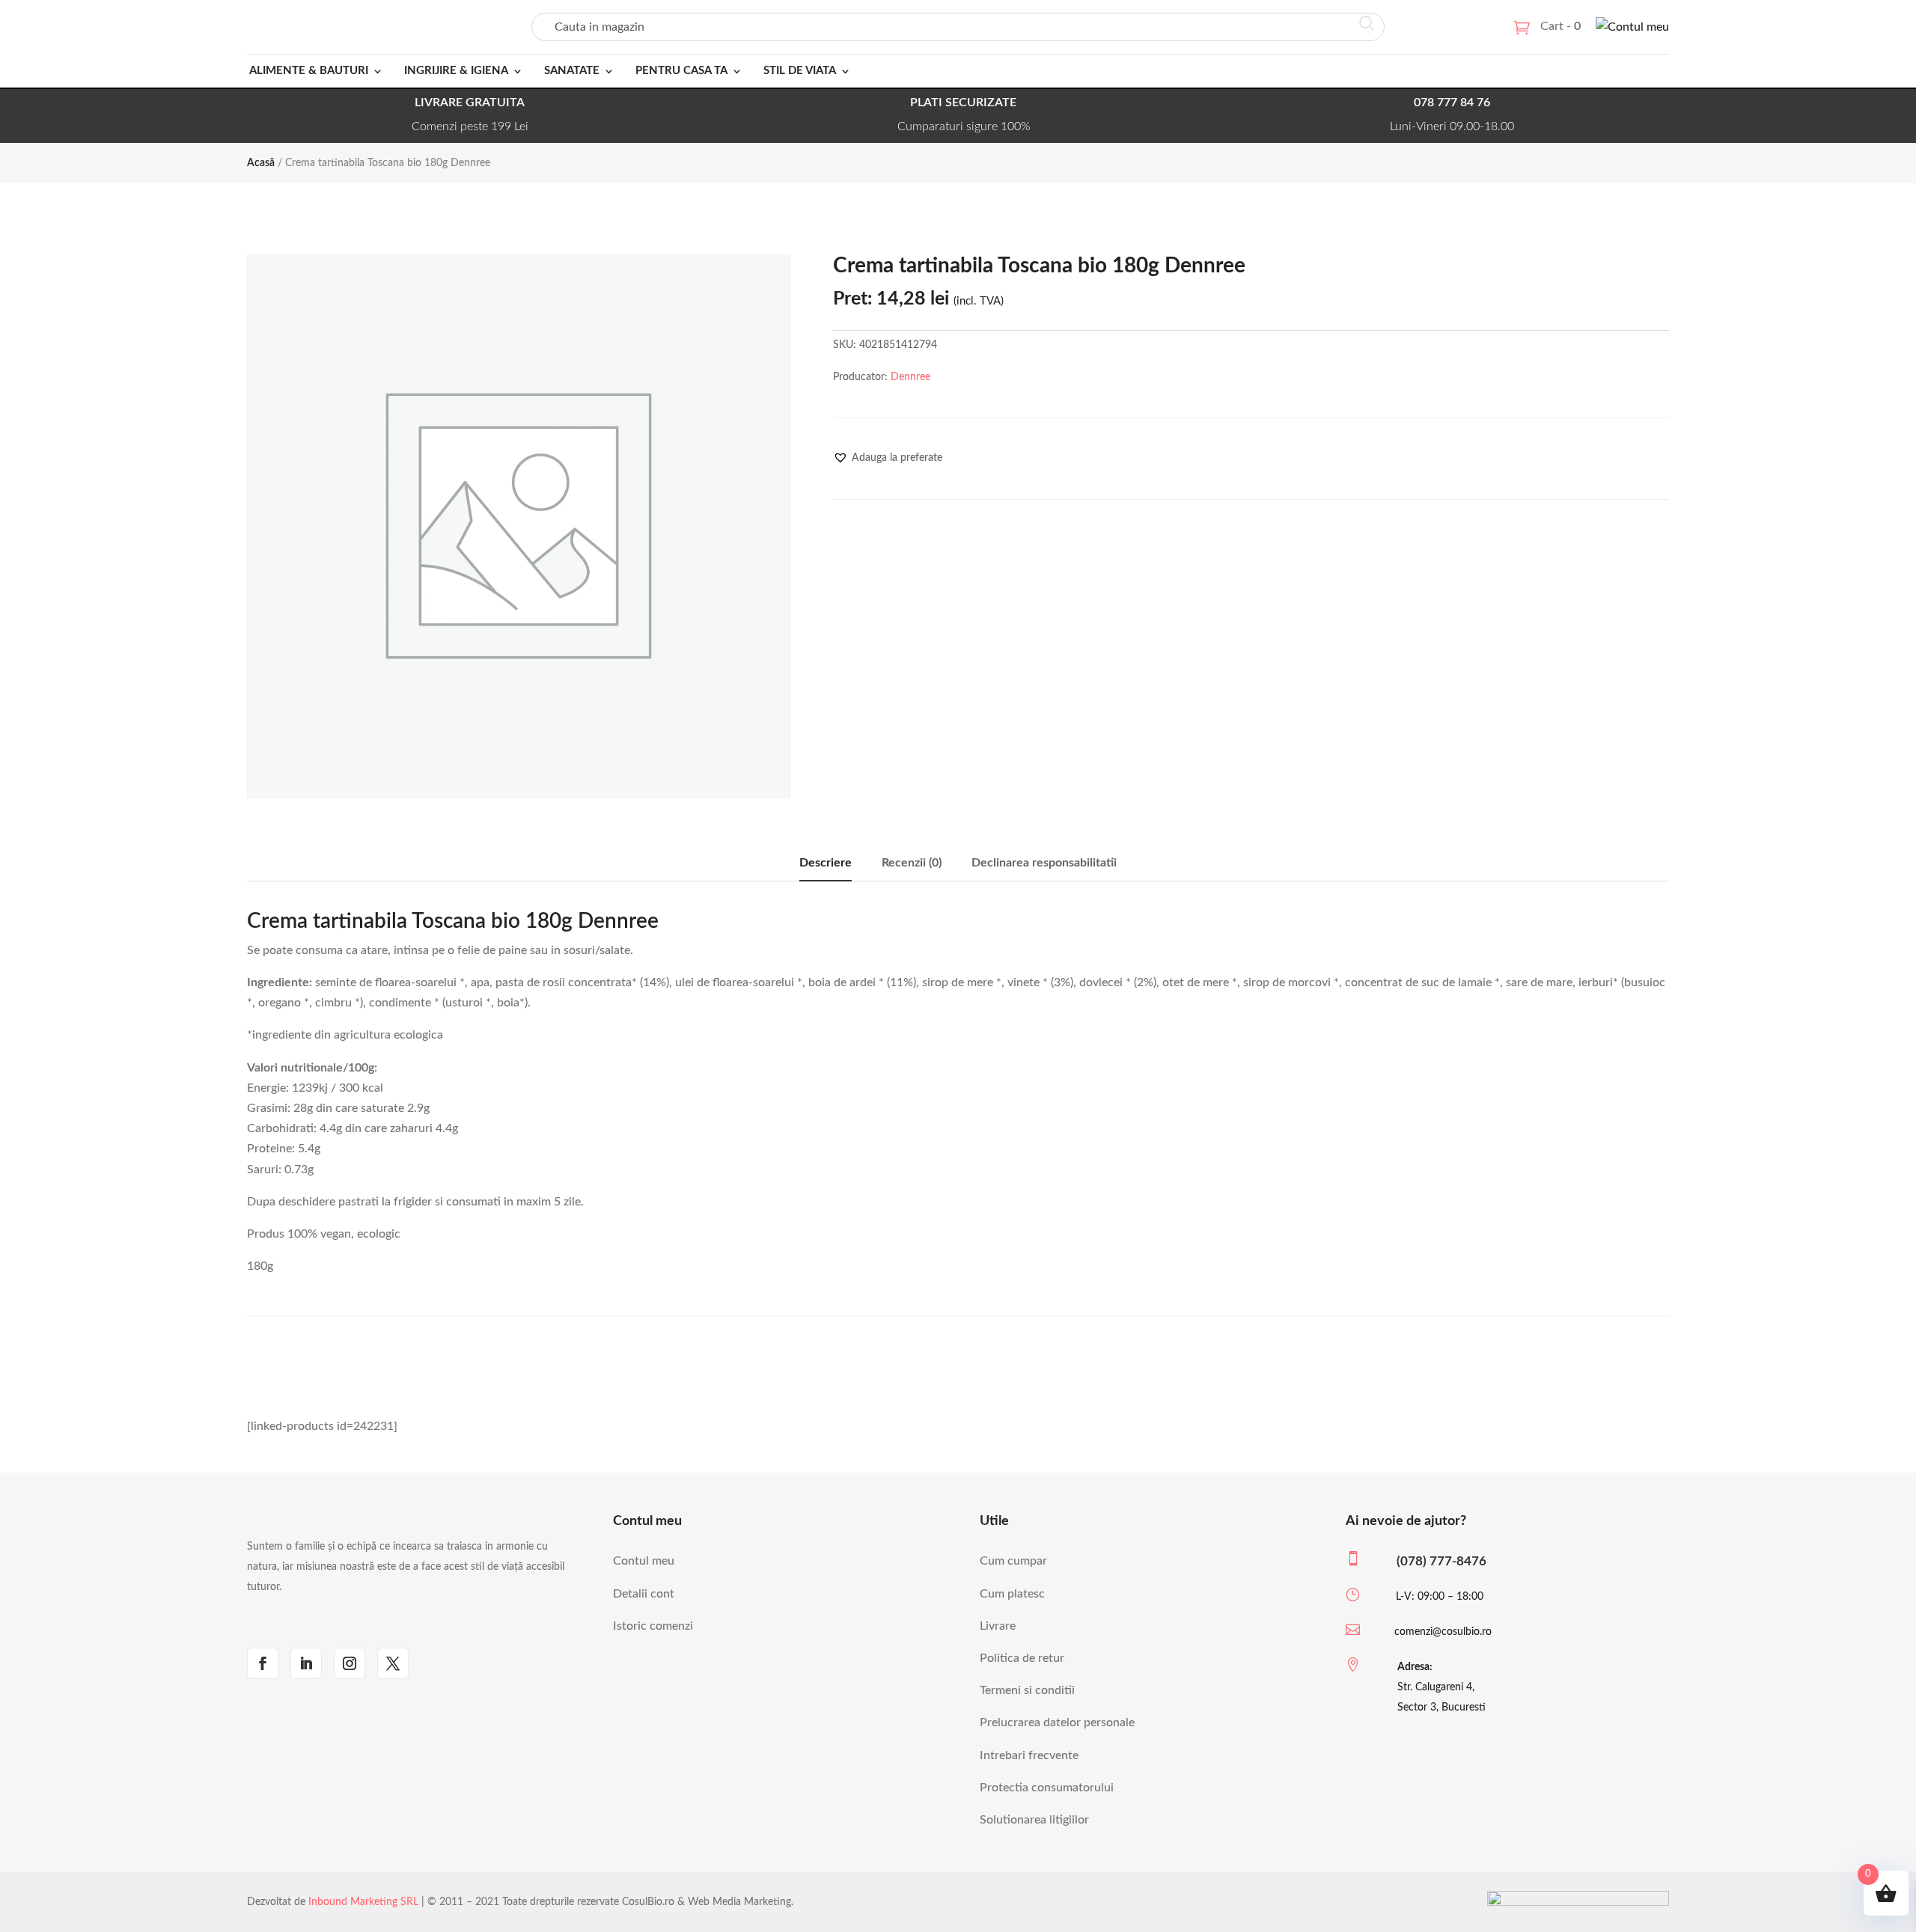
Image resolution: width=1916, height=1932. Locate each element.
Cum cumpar (1013, 1561)
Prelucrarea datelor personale (1057, 1722)
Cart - (1560, 26)
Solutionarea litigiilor (1034, 1820)
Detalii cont (644, 1594)
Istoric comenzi (653, 1626)
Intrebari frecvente (1029, 1755)
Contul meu (644, 1561)
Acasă (261, 163)
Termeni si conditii (1027, 1690)
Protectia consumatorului (1047, 1788)
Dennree (910, 377)
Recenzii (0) (912, 863)
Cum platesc (1012, 1594)
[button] (888, 458)
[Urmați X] (393, 1663)
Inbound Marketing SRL (363, 1902)
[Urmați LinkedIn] (306, 1663)
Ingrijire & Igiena (456, 71)
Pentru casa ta (681, 71)
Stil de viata (800, 71)
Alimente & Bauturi (309, 71)
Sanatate (572, 71)
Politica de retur (1022, 1658)
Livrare (998, 1626)
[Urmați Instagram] (350, 1663)
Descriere (826, 863)
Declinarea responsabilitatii (1044, 863)
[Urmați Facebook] (263, 1663)
